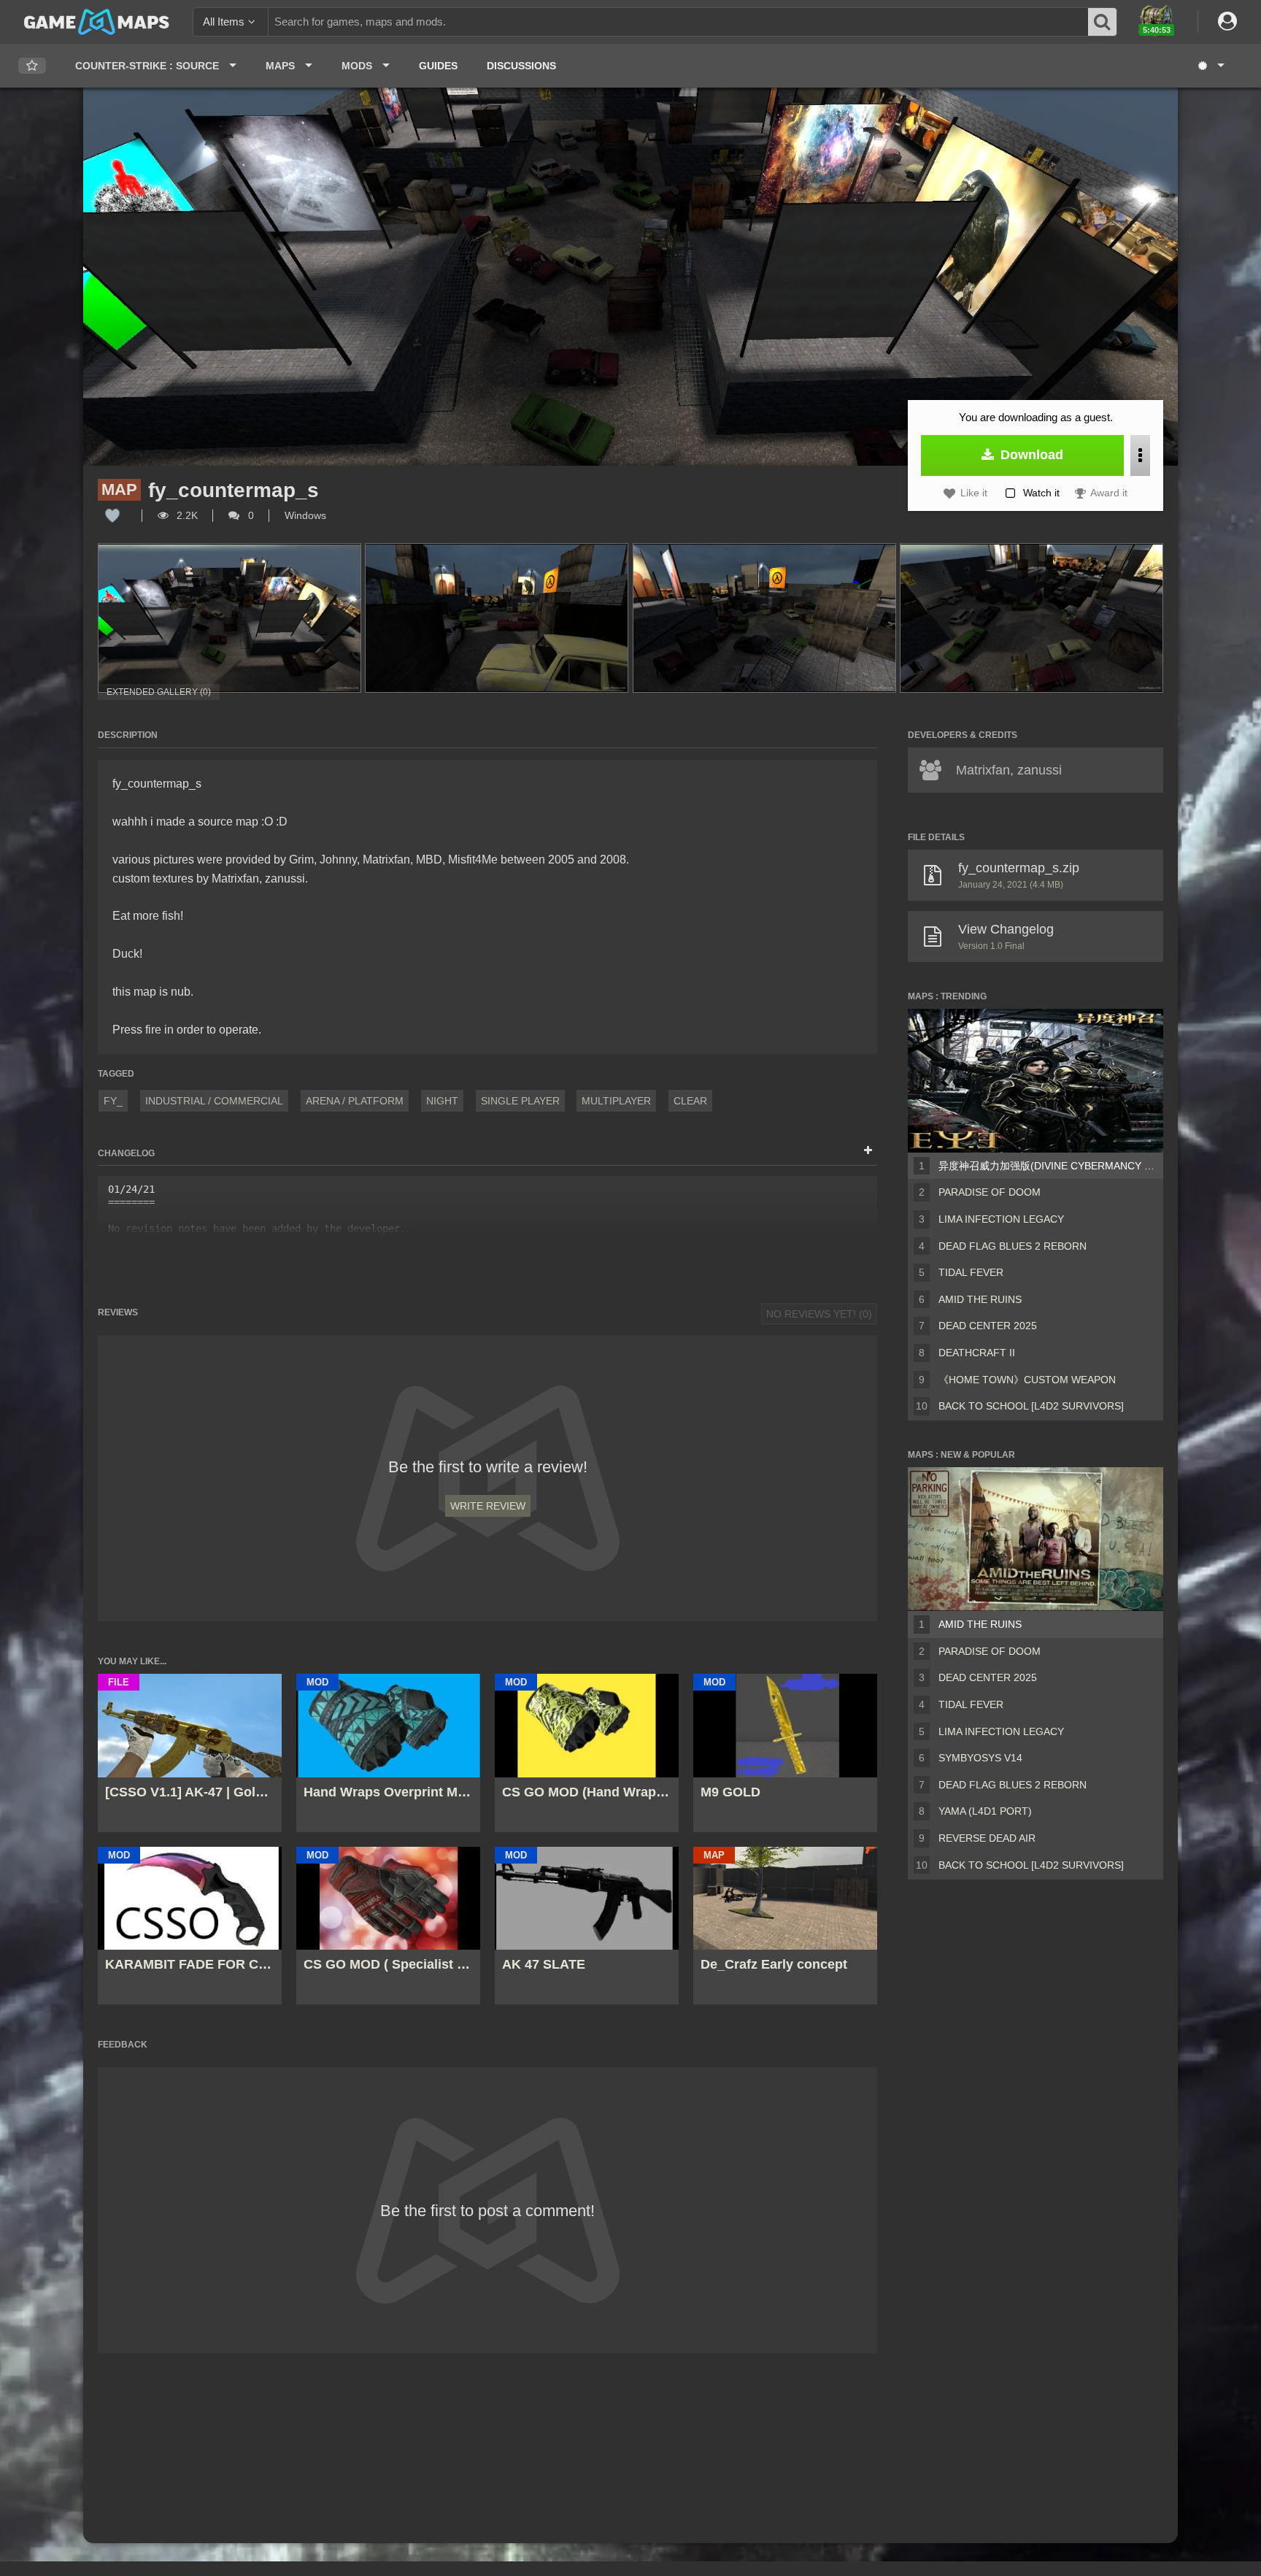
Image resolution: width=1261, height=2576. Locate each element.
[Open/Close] (868, 1151)
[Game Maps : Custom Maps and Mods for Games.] (97, 21)
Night (442, 1101)
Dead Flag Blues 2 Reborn (1013, 1246)
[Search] (1103, 22)
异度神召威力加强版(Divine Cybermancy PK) (1048, 1166)
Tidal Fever (971, 1272)
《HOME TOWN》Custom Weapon (1027, 1380)
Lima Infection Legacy (1001, 1219)
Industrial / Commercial (214, 1101)
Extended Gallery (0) (159, 692)
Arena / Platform (355, 1101)
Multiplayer (616, 1101)
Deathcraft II (977, 1353)
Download (1030, 455)
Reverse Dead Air (987, 1838)
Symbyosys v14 (980, 1758)
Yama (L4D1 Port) (985, 1811)
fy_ (113, 1101)
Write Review (488, 1506)
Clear (690, 1101)
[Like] (112, 515)
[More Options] (1140, 455)
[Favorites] (32, 66)
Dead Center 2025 (988, 1326)
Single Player (520, 1101)
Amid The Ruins (980, 1299)
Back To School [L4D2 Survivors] (1031, 1406)
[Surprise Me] (1210, 66)
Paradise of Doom (990, 1192)
